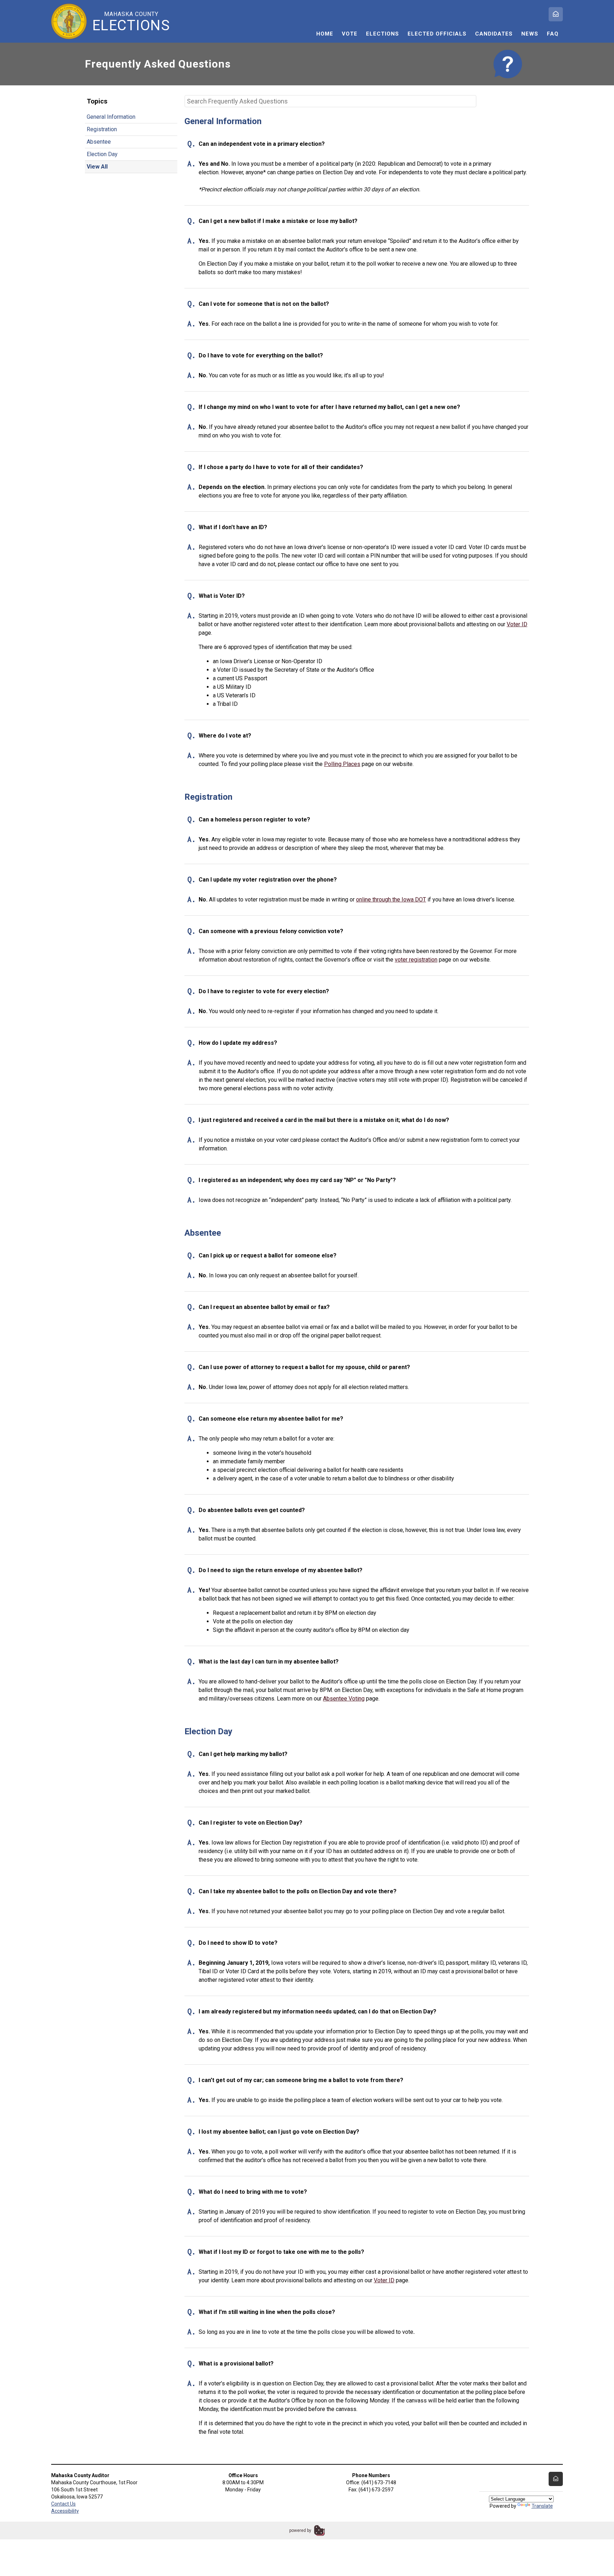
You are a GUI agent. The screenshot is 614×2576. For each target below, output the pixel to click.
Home (325, 34)
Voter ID (517, 624)
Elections (383, 34)
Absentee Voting (344, 1699)
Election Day (102, 154)
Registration (102, 129)
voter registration (416, 960)
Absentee (99, 142)
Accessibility (65, 2511)
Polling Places (342, 764)
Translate (542, 2506)
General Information (111, 117)
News (530, 34)
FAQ (553, 34)
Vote (350, 34)
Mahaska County (131, 22)
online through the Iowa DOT (391, 900)
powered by (300, 2530)
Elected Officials (437, 34)
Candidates (494, 34)
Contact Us (63, 2504)
